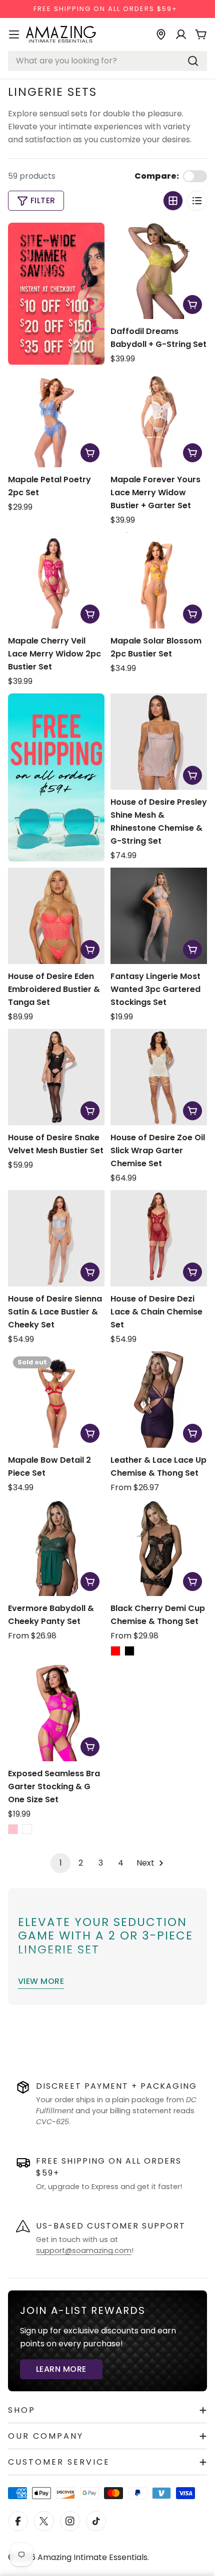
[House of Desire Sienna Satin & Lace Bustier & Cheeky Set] (56, 1238)
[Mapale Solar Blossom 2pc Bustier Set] (159, 580)
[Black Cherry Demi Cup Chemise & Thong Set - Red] (115, 1651)
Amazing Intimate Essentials (92, 2557)
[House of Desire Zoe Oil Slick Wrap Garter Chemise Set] (159, 1077)
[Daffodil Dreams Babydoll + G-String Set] (159, 271)
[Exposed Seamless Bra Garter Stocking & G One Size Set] (56, 1713)
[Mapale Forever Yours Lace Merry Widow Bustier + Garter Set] (159, 419)
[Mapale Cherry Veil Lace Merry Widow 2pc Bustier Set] (56, 580)
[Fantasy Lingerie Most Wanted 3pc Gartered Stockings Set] (159, 916)
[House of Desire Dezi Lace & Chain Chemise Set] (159, 1238)
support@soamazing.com (84, 2251)
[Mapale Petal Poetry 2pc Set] (56, 419)
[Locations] (161, 34)
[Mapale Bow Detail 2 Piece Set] (56, 1400)
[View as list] (197, 201)
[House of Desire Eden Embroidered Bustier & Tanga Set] (56, 916)
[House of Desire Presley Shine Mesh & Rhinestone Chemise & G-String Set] (159, 742)
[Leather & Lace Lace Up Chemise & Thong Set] (159, 1400)
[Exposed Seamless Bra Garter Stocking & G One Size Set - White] (27, 1829)
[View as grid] (173, 201)
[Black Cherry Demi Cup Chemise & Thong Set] (159, 1548)
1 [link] (61, 1863)
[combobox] (107, 61)
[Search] (193, 61)
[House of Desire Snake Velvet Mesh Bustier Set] (56, 1077)
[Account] (181, 34)
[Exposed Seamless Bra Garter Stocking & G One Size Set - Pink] (13, 1829)
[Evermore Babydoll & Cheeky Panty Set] (56, 1548)
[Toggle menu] (14, 34)
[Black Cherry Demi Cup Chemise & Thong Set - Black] (129, 1651)
